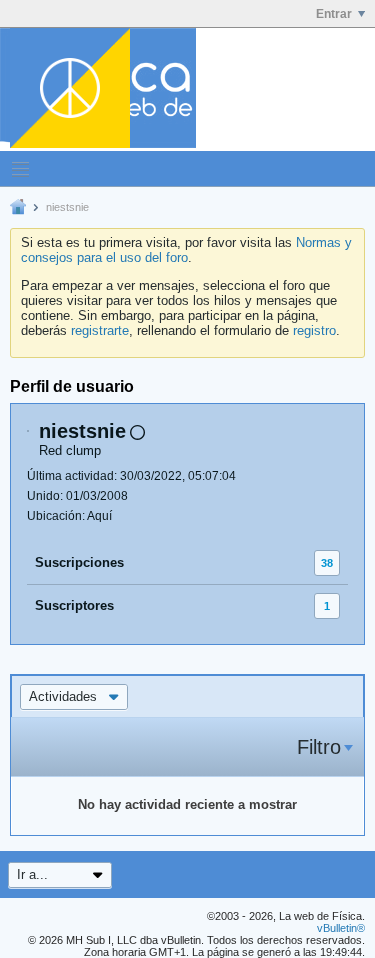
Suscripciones (79, 562)
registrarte (100, 330)
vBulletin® (341, 928)
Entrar (334, 14)
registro (314, 330)
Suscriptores (74, 605)
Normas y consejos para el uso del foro (186, 250)
